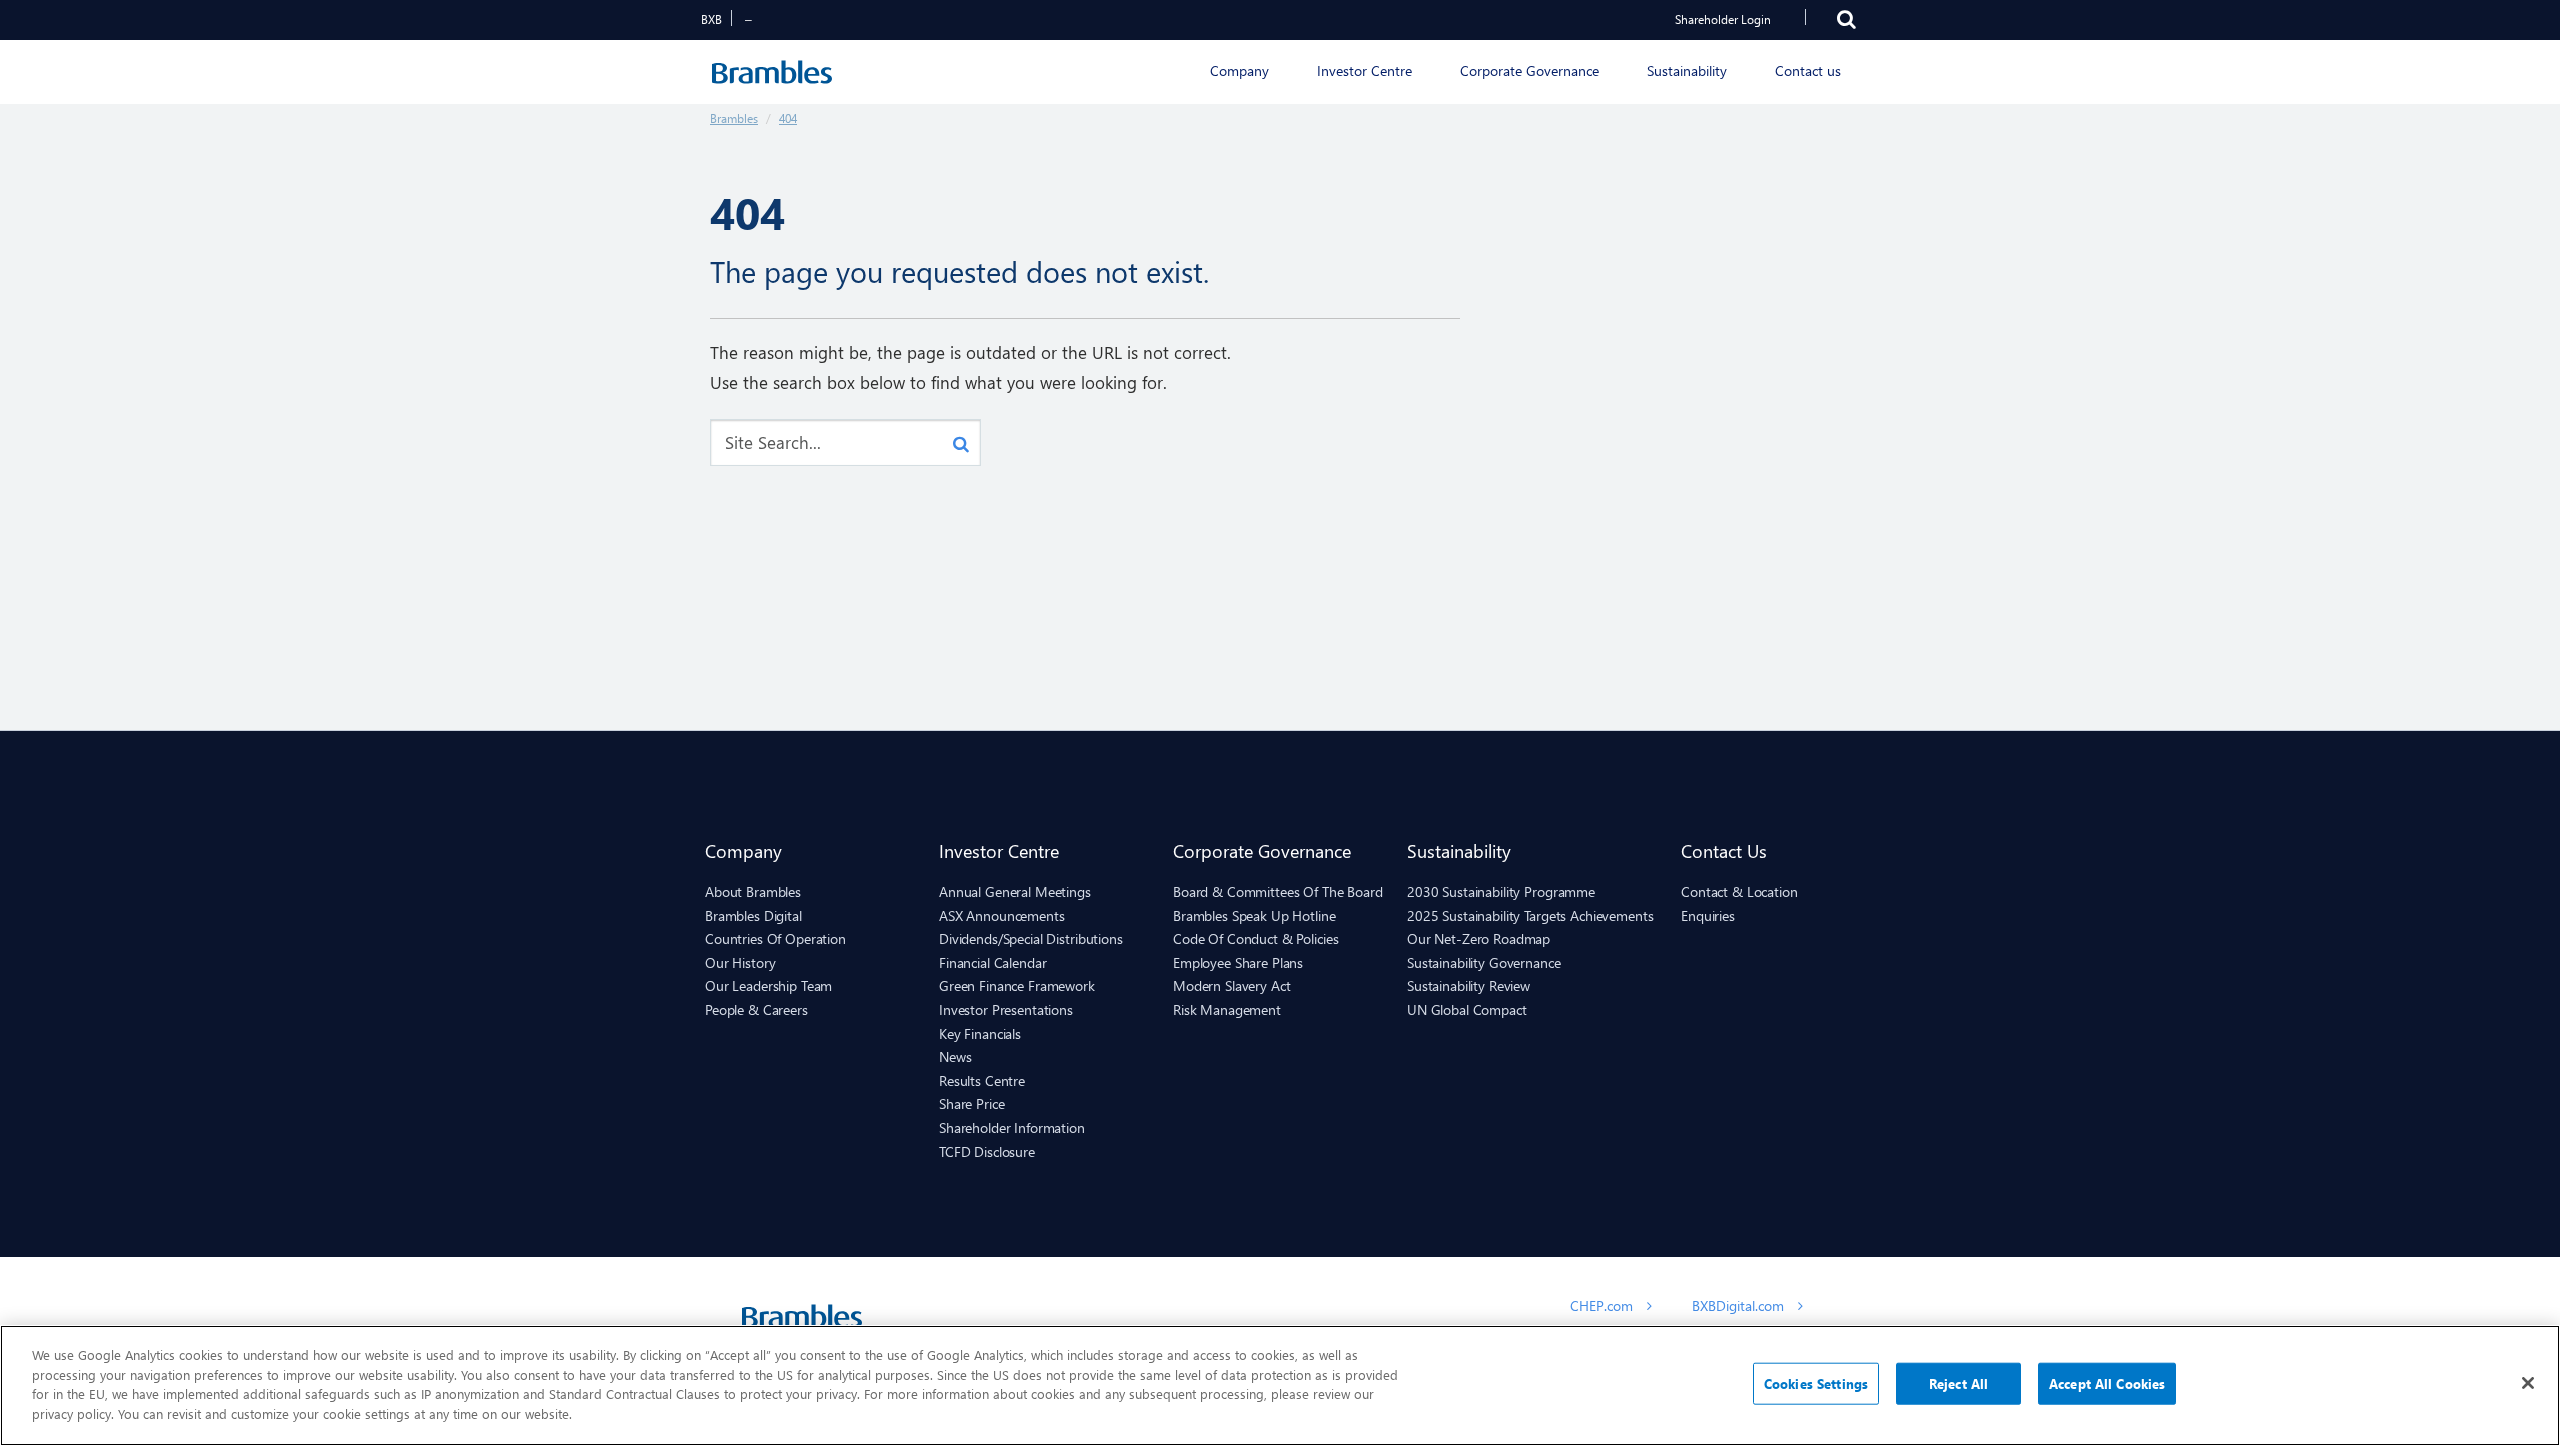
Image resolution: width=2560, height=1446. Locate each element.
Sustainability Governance (1484, 962)
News (955, 1056)
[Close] (2528, 1383)
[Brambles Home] (771, 72)
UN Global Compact (1467, 1009)
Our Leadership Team (768, 985)
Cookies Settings (1816, 1383)
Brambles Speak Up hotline (1254, 915)
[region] (1280, 1385)
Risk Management (1227, 1009)
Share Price (971, 1103)
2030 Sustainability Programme (1501, 891)
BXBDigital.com (1740, 1305)
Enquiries (1708, 915)
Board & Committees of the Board (1278, 891)
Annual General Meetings (1015, 891)
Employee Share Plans (1238, 962)
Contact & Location (1739, 891)
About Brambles (753, 891)
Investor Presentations (1006, 1009)
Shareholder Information (1012, 1127)
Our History (740, 962)
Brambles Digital (753, 915)
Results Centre (982, 1080)
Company (743, 850)
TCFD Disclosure (987, 1151)
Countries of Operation (775, 938)
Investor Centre (999, 850)
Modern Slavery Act (1231, 985)
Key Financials (980, 1033)
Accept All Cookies (2107, 1383)
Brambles (734, 118)
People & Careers (756, 1009)
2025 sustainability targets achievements (1530, 915)
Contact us (1724, 850)
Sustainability (1459, 850)
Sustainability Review (1468, 985)
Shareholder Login (1723, 19)
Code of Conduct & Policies (1255, 938)
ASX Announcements (1002, 915)
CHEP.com (1603, 1305)
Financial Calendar (992, 962)
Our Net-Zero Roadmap (1478, 938)
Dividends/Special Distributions (1031, 938)
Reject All (1958, 1383)
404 (788, 118)
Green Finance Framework (1017, 985)
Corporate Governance (1262, 850)
